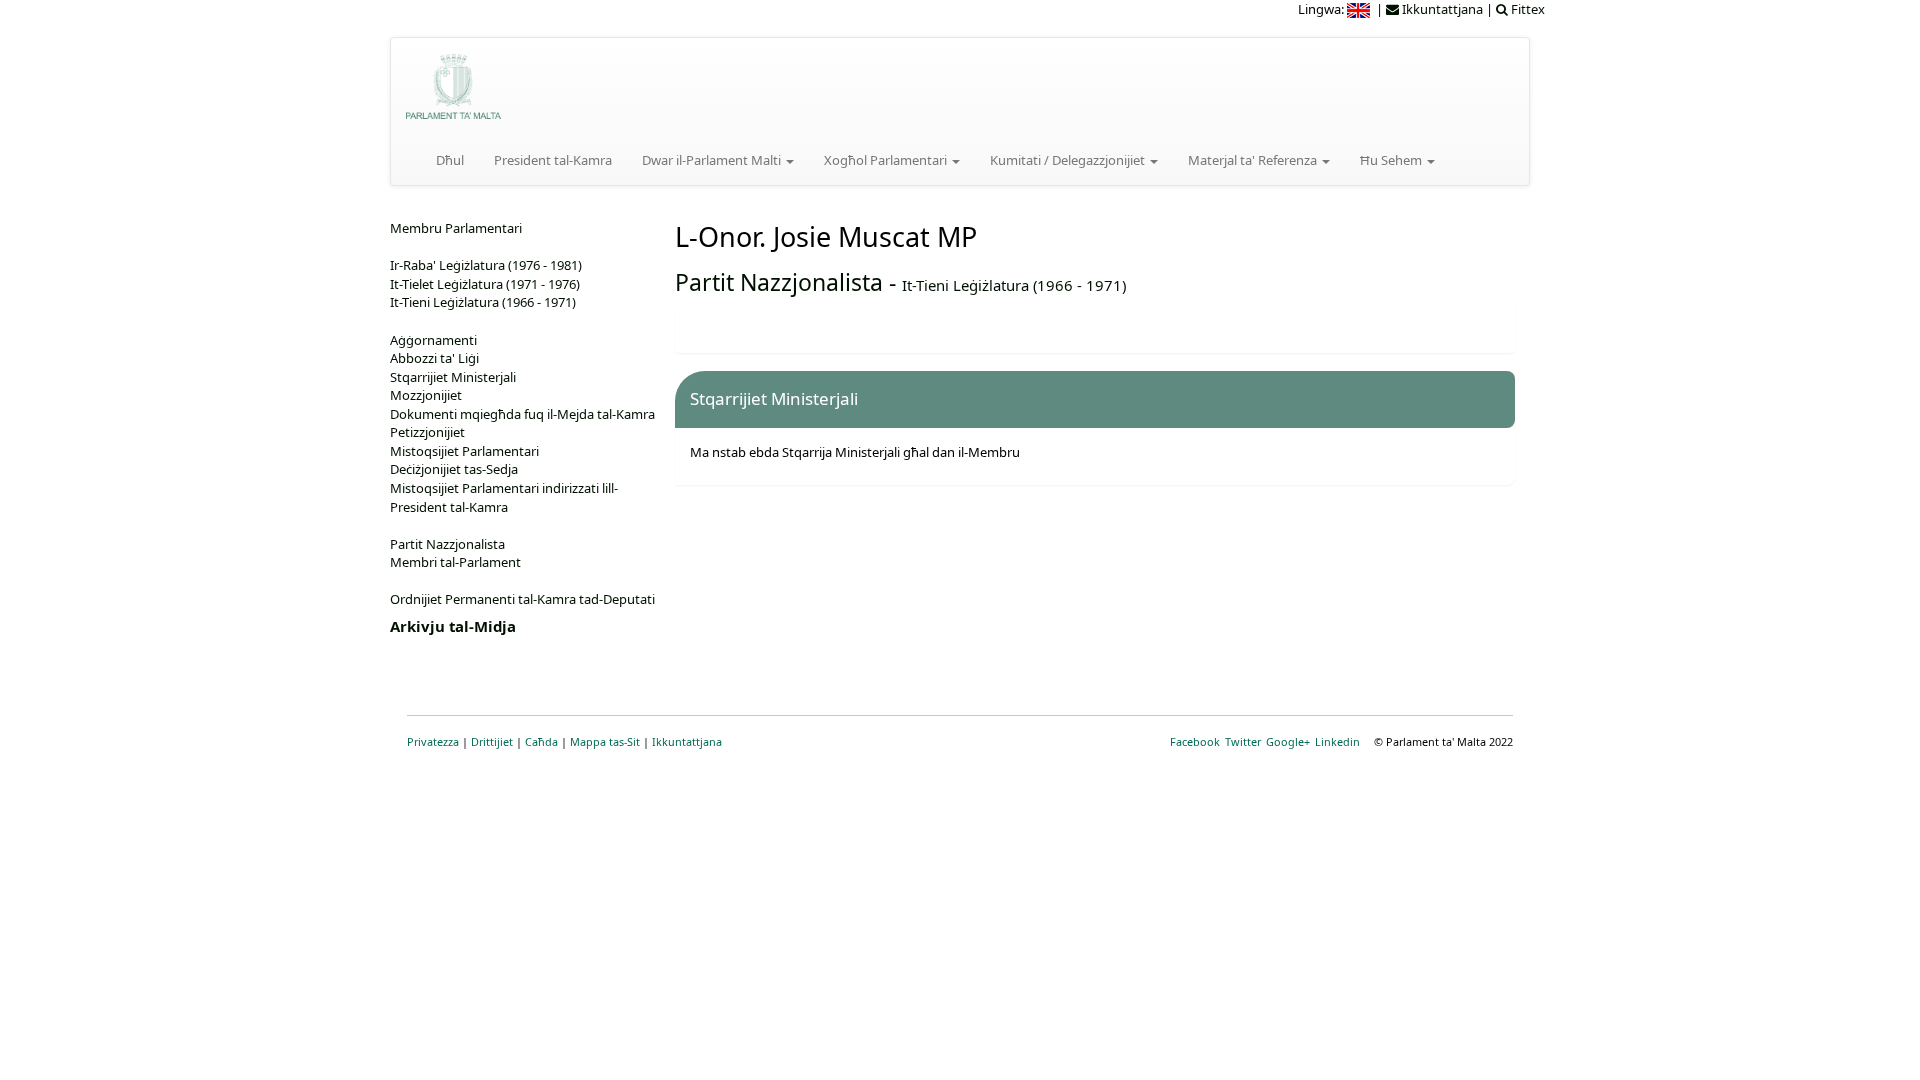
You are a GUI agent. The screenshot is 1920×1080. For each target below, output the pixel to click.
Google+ (1288, 741)
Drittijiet (492, 741)
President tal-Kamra (553, 160)
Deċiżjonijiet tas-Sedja (454, 469)
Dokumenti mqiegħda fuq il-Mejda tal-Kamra (522, 414)
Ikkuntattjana (687, 741)
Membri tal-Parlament (455, 562)
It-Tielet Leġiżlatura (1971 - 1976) (485, 284)
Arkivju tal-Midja (453, 626)
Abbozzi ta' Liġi (434, 358)
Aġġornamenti (433, 340)
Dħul (450, 160)
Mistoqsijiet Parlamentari (464, 451)
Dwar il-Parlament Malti (713, 160)
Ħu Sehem (1392, 160)
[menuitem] (1360, 9)
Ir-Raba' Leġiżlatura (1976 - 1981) (486, 265)
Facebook (1195, 741)
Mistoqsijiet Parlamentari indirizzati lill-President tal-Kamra (504, 497)
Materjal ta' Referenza (1254, 160)
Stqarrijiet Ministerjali (453, 377)
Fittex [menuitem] (1526, 9)
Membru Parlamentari (456, 228)
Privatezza (433, 741)
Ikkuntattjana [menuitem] (1441, 9)
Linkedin (1337, 741)
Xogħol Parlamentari (887, 160)
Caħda (541, 741)
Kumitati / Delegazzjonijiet (1069, 160)
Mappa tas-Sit (605, 741)
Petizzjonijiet (427, 432)
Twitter (1243, 741)
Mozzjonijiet (426, 395)
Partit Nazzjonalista (779, 282)
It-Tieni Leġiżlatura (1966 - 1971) (1014, 285)
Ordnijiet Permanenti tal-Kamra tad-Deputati (522, 599)
